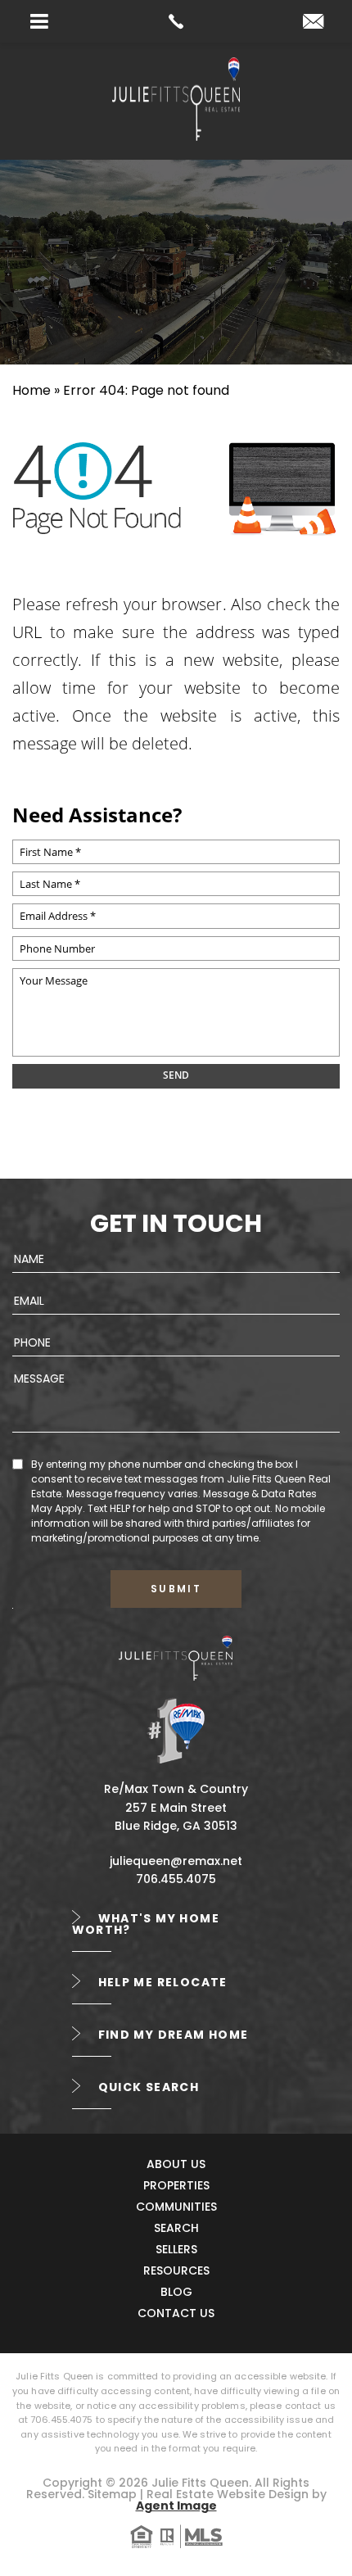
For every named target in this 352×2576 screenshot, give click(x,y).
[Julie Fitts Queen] (176, 136)
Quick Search (149, 2087)
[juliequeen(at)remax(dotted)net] (313, 23)
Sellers (176, 2249)
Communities (176, 2207)
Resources (176, 2270)
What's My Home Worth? (146, 1924)
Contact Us (176, 2313)
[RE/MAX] (176, 1730)
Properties (176, 2185)
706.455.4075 (176, 1879)
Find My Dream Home (174, 2035)
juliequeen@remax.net (176, 1861)
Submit (176, 1589)
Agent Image (176, 2506)
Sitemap (112, 2494)
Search (176, 2228)
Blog (176, 2292)
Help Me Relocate (163, 1982)
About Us (176, 2164)
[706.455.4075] (176, 21)
